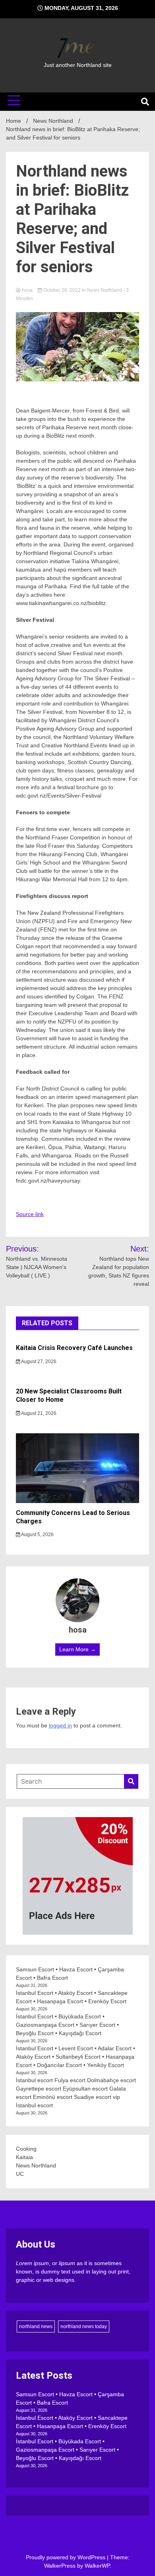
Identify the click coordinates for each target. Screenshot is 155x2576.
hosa (27, 290)
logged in (60, 1725)
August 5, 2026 (37, 1535)
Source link (30, 1214)
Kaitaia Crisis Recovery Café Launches (74, 1348)
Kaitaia (24, 2157)
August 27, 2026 (38, 1362)
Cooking (26, 2149)
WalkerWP (97, 2566)
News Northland (105, 290)
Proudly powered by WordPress (66, 2557)
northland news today (84, 2326)
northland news (36, 2326)
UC (20, 2174)
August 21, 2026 (38, 1413)
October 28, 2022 (62, 290)
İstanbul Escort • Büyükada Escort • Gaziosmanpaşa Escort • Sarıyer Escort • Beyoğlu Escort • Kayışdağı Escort (67, 2025)
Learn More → (77, 1649)
